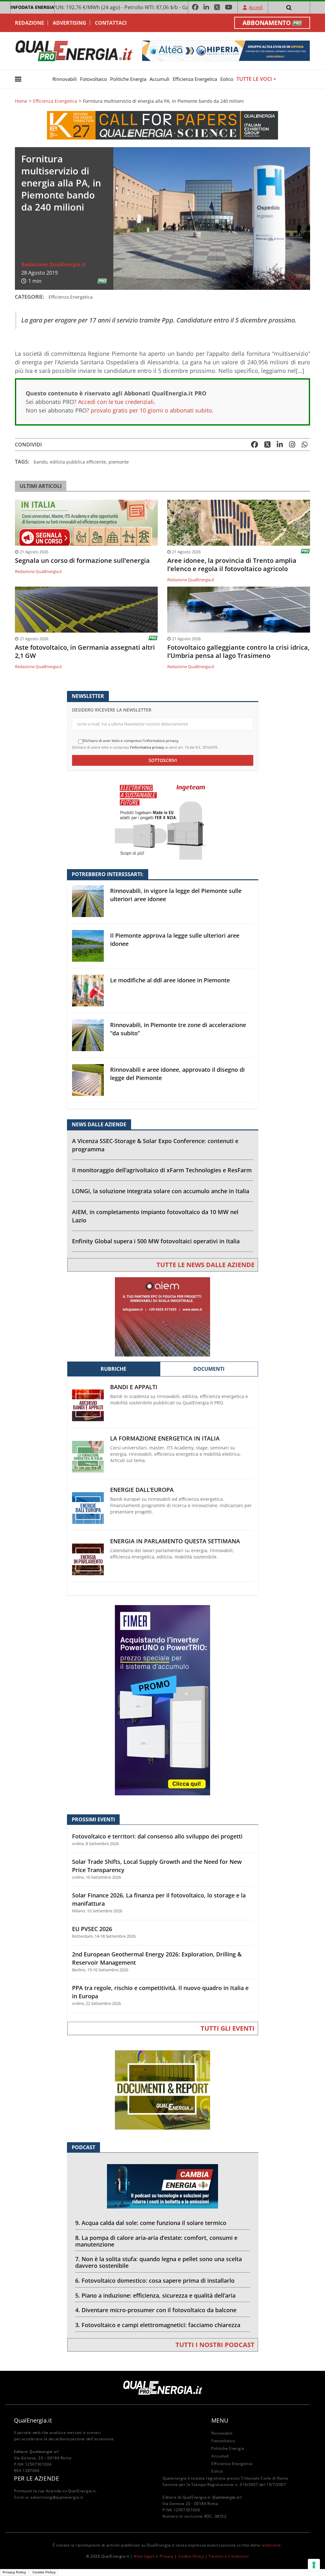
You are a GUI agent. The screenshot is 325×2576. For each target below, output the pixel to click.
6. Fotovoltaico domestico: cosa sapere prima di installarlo (155, 2280)
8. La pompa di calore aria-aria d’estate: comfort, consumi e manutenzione (156, 2241)
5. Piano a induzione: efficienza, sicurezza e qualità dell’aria (155, 2295)
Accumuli (159, 79)
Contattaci (111, 23)
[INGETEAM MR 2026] (162, 820)
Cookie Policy (191, 2556)
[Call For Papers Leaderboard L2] (162, 125)
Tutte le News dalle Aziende (206, 1265)
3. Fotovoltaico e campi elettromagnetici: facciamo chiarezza (158, 2325)
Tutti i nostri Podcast (215, 2345)
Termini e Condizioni (229, 2556)
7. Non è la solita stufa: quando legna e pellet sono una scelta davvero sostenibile (159, 2262)
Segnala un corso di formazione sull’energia (82, 561)
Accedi (256, 7)
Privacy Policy (14, 2572)
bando (40, 462)
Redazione (30, 23)
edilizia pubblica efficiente (78, 462)
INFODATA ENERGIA (32, 7)
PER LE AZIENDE (36, 2478)
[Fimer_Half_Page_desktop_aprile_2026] (162, 1700)
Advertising (70, 23)
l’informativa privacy (147, 747)
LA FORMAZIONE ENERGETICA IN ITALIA (165, 1438)
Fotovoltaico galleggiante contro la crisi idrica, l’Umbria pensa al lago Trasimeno (238, 652)
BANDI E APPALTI (134, 1387)
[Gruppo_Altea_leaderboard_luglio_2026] (226, 50)
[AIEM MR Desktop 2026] (162, 1316)
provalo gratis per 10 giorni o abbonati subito (151, 410)
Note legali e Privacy (154, 2556)
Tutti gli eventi (228, 2028)
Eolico (227, 79)
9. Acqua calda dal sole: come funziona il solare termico (151, 2223)
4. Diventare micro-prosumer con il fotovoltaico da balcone (156, 2310)
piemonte (119, 462)
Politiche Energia (128, 79)
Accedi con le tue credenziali (116, 402)
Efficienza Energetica (195, 79)
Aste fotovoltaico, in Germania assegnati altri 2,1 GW (85, 652)
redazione (271, 2545)
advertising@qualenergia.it (57, 2497)
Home (21, 101)
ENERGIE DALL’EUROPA (142, 1490)
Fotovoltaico (93, 79)
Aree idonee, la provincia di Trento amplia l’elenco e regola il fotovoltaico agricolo (232, 565)
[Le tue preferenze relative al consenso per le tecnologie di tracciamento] (314, 2565)
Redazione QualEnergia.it (53, 264)
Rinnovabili (65, 79)
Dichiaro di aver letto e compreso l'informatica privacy (131, 741)
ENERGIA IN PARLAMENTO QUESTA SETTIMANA (175, 1541)
